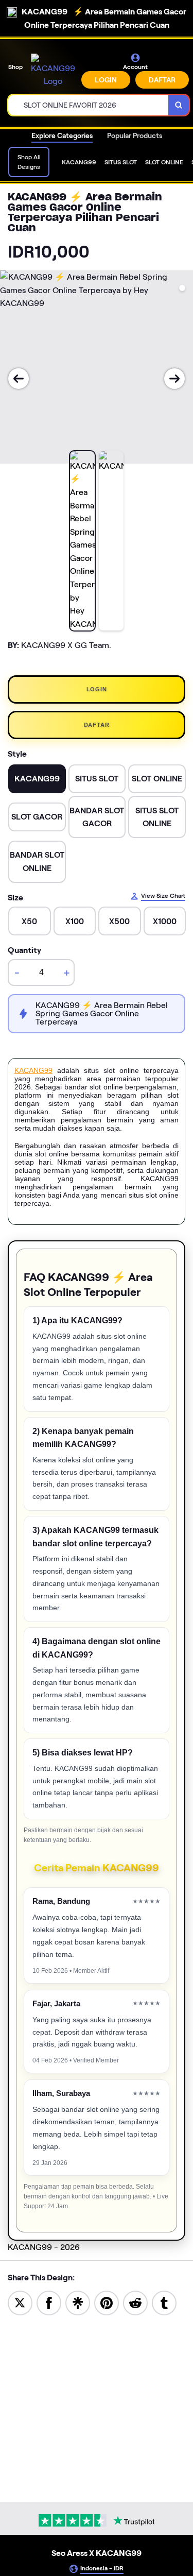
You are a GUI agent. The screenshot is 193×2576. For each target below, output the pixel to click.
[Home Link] (53, 71)
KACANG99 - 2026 (44, 2247)
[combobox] (89, 105)
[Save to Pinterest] (107, 2302)
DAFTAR (162, 80)
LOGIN (106, 80)
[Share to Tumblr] (164, 2302)
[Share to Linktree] (78, 2302)
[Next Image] (174, 379)
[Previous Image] (19, 379)
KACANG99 (33, 1070)
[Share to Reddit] (135, 2302)
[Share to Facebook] (49, 2302)
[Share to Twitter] (20, 2302)
